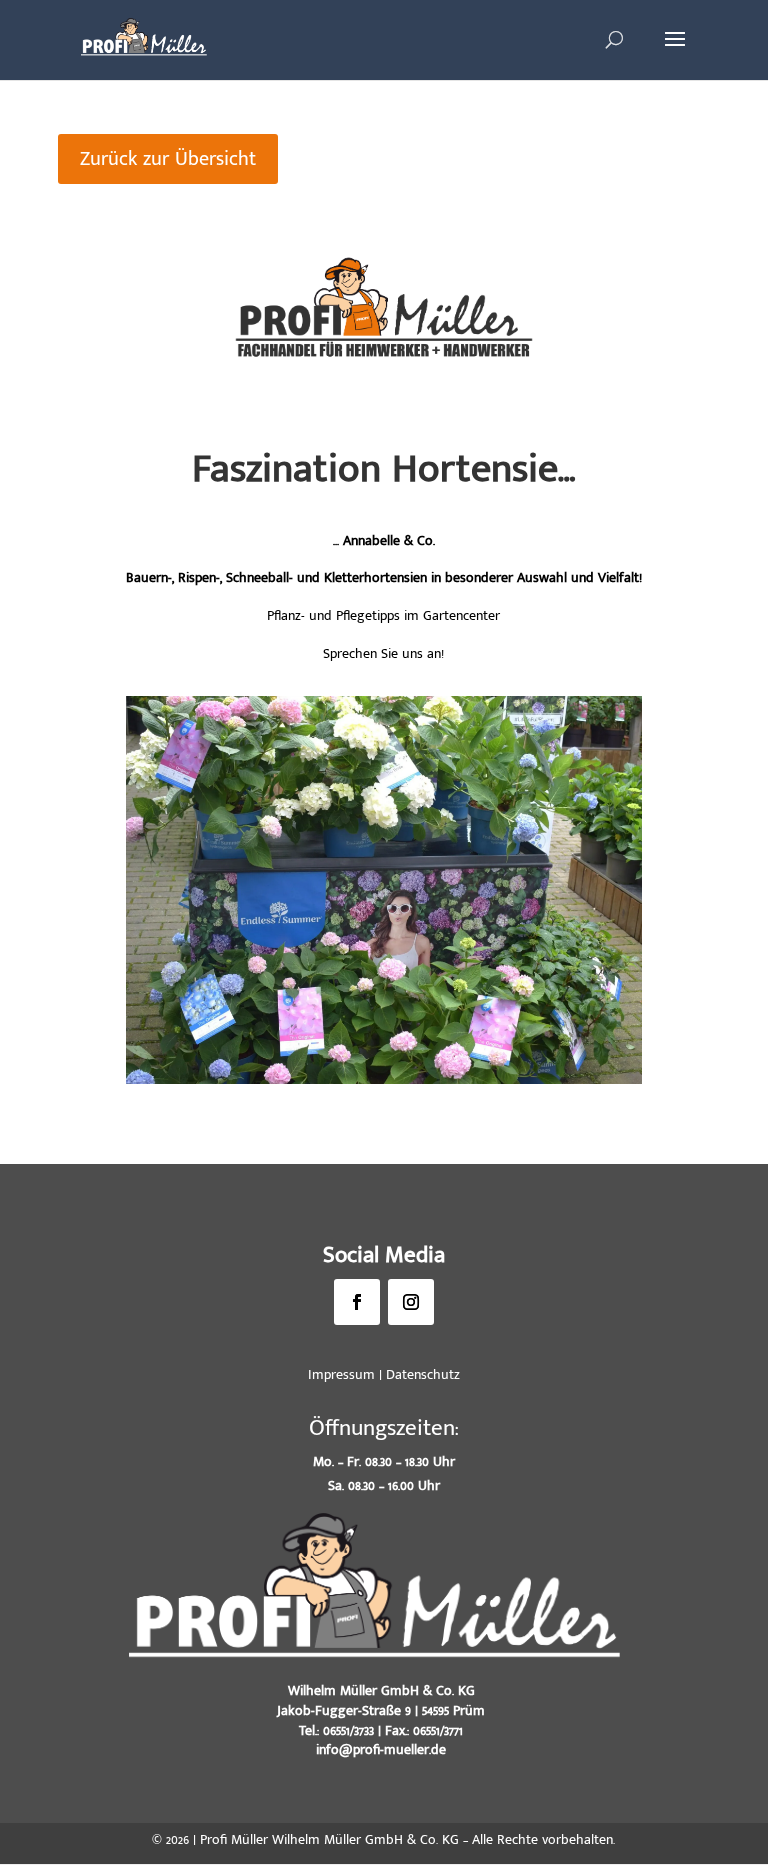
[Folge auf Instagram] (411, 1302)
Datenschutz (423, 1374)
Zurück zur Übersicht (168, 159)
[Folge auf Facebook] (357, 1302)
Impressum (341, 1374)
